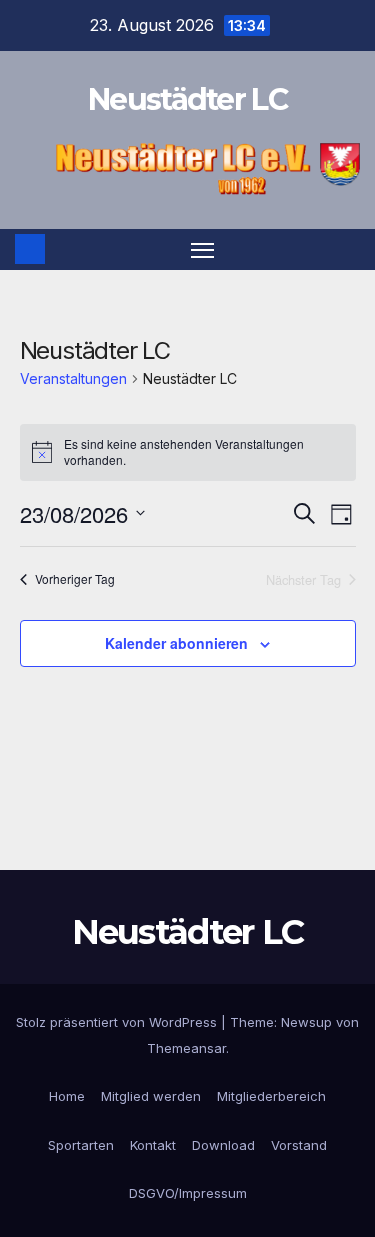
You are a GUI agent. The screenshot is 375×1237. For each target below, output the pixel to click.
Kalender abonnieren (176, 643)
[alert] (188, 452)
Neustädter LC (187, 99)
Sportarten (81, 1145)
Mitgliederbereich (271, 1096)
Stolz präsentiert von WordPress (118, 1022)
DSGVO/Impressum (188, 1193)
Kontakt (153, 1145)
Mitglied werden (151, 1096)
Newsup (306, 1022)
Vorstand (299, 1145)
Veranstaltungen (73, 378)
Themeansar (186, 1048)
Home (67, 1096)
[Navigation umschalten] (203, 250)
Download (223, 1145)
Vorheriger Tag (75, 579)
